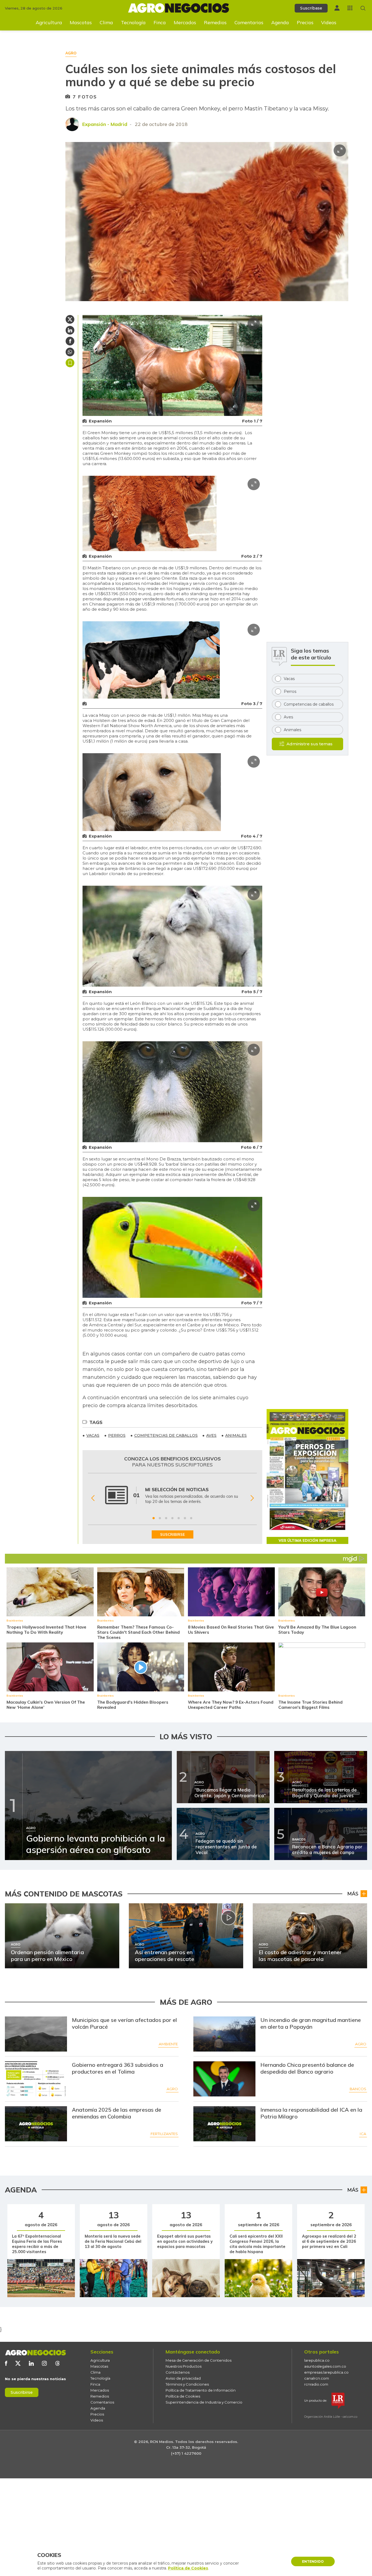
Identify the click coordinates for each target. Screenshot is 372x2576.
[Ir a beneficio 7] (191, 1518)
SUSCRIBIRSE (173, 1534)
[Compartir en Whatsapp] (70, 352)
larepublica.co (317, 2360)
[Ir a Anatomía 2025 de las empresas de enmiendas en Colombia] (36, 2124)
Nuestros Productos (184, 2366)
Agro (361, 2044)
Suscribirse (22, 2392)
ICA (363, 2134)
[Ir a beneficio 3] (166, 1518)
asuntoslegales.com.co (325, 2366)
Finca (160, 22)
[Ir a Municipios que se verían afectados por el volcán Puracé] (36, 2034)
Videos (329, 22)
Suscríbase (311, 8)
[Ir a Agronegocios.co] (35, 2353)
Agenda (280, 22)
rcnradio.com (316, 2384)
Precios (305, 22)
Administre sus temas (310, 744)
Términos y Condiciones (187, 2384)
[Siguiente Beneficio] (252, 1498)
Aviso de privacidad (183, 2378)
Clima (106, 22)
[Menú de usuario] (337, 8)
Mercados (185, 22)
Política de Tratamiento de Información (201, 2390)
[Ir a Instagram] (44, 2363)
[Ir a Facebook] (6, 2363)
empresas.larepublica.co (326, 2372)
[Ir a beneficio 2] (160, 1518)
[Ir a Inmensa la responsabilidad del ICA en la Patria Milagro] (225, 2124)
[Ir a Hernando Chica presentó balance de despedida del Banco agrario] (225, 2079)
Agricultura (49, 22)
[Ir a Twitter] (18, 2363)
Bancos (358, 2089)
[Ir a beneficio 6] (185, 1518)
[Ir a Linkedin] (31, 2363)
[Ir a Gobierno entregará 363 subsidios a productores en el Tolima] (36, 2079)
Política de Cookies (183, 2396)
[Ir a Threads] (57, 2363)
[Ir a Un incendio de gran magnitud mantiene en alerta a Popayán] (225, 2034)
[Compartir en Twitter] (70, 319)
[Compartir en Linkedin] (70, 330)
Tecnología (133, 22)
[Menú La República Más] (350, 8)
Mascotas (81, 22)
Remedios (215, 22)
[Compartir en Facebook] (70, 341)
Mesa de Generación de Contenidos (199, 2360)
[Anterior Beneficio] (93, 1498)
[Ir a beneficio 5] (179, 1518)
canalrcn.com (317, 2378)
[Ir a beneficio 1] (154, 1518)
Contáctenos (178, 2372)
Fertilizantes (164, 2134)
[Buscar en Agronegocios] (363, 8)
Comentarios (249, 22)
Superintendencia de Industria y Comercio (204, 2402)
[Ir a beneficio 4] (172, 1518)
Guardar (70, 363)
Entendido (313, 2561)
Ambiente (168, 2044)
